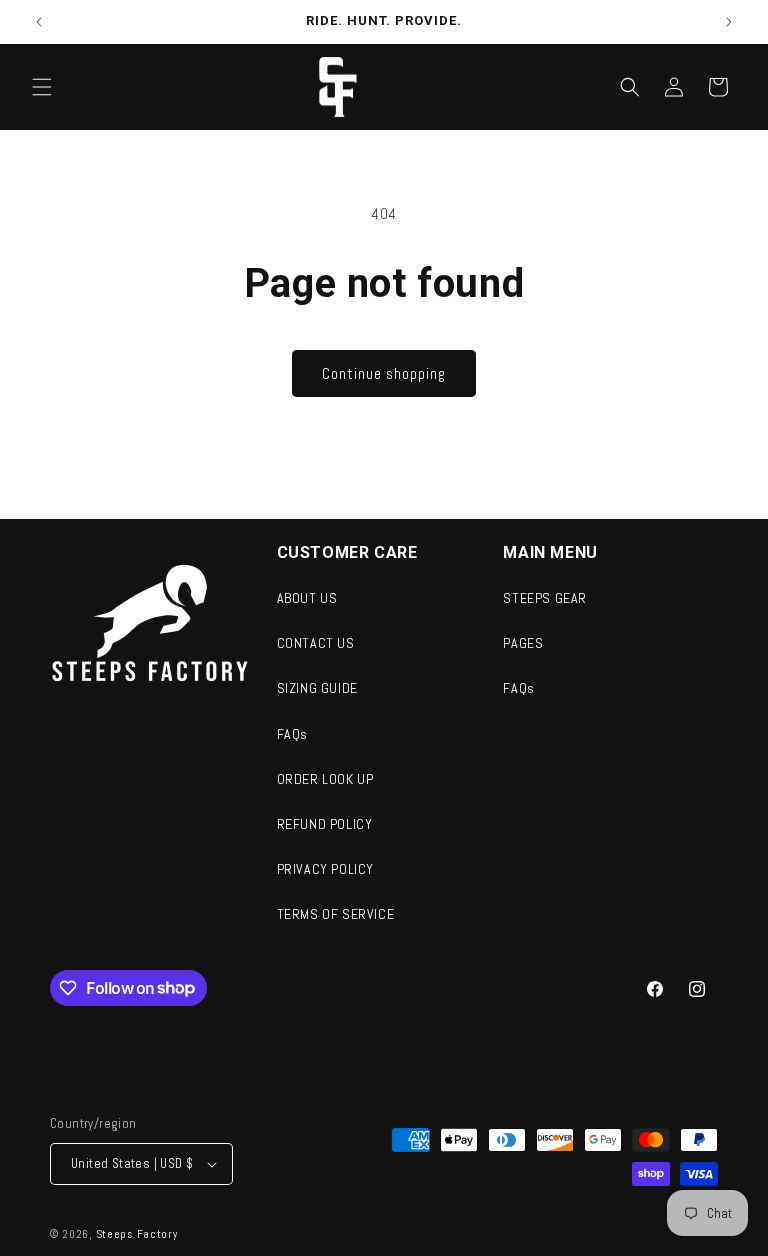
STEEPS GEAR (545, 598)
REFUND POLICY (325, 824)
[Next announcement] (729, 22)
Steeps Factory (137, 1234)
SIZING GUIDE (317, 688)
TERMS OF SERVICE (336, 914)
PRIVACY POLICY (325, 869)
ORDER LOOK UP (325, 779)
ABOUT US (307, 598)
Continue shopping (384, 373)
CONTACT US (316, 643)
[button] (42, 87)
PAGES (523, 643)
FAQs (292, 734)
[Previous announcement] (39, 22)
